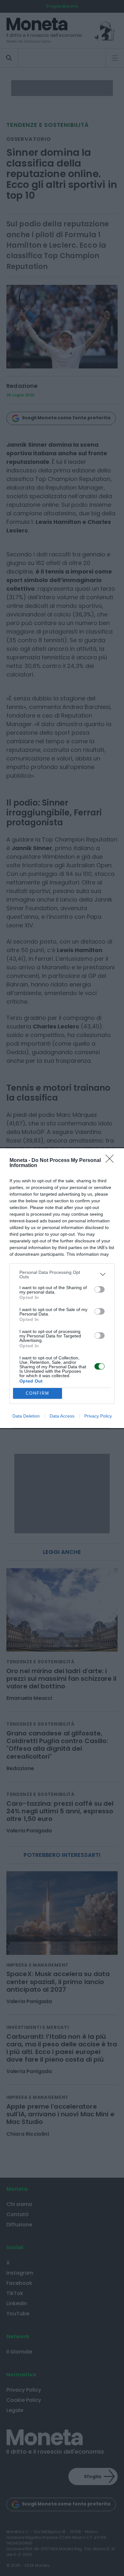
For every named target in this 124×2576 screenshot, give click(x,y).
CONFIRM (38, 1393)
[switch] (100, 1289)
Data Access (62, 1416)
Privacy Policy (98, 1416)
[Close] (112, 1161)
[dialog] (62, 1288)
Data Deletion (26, 1416)
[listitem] (62, 1274)
